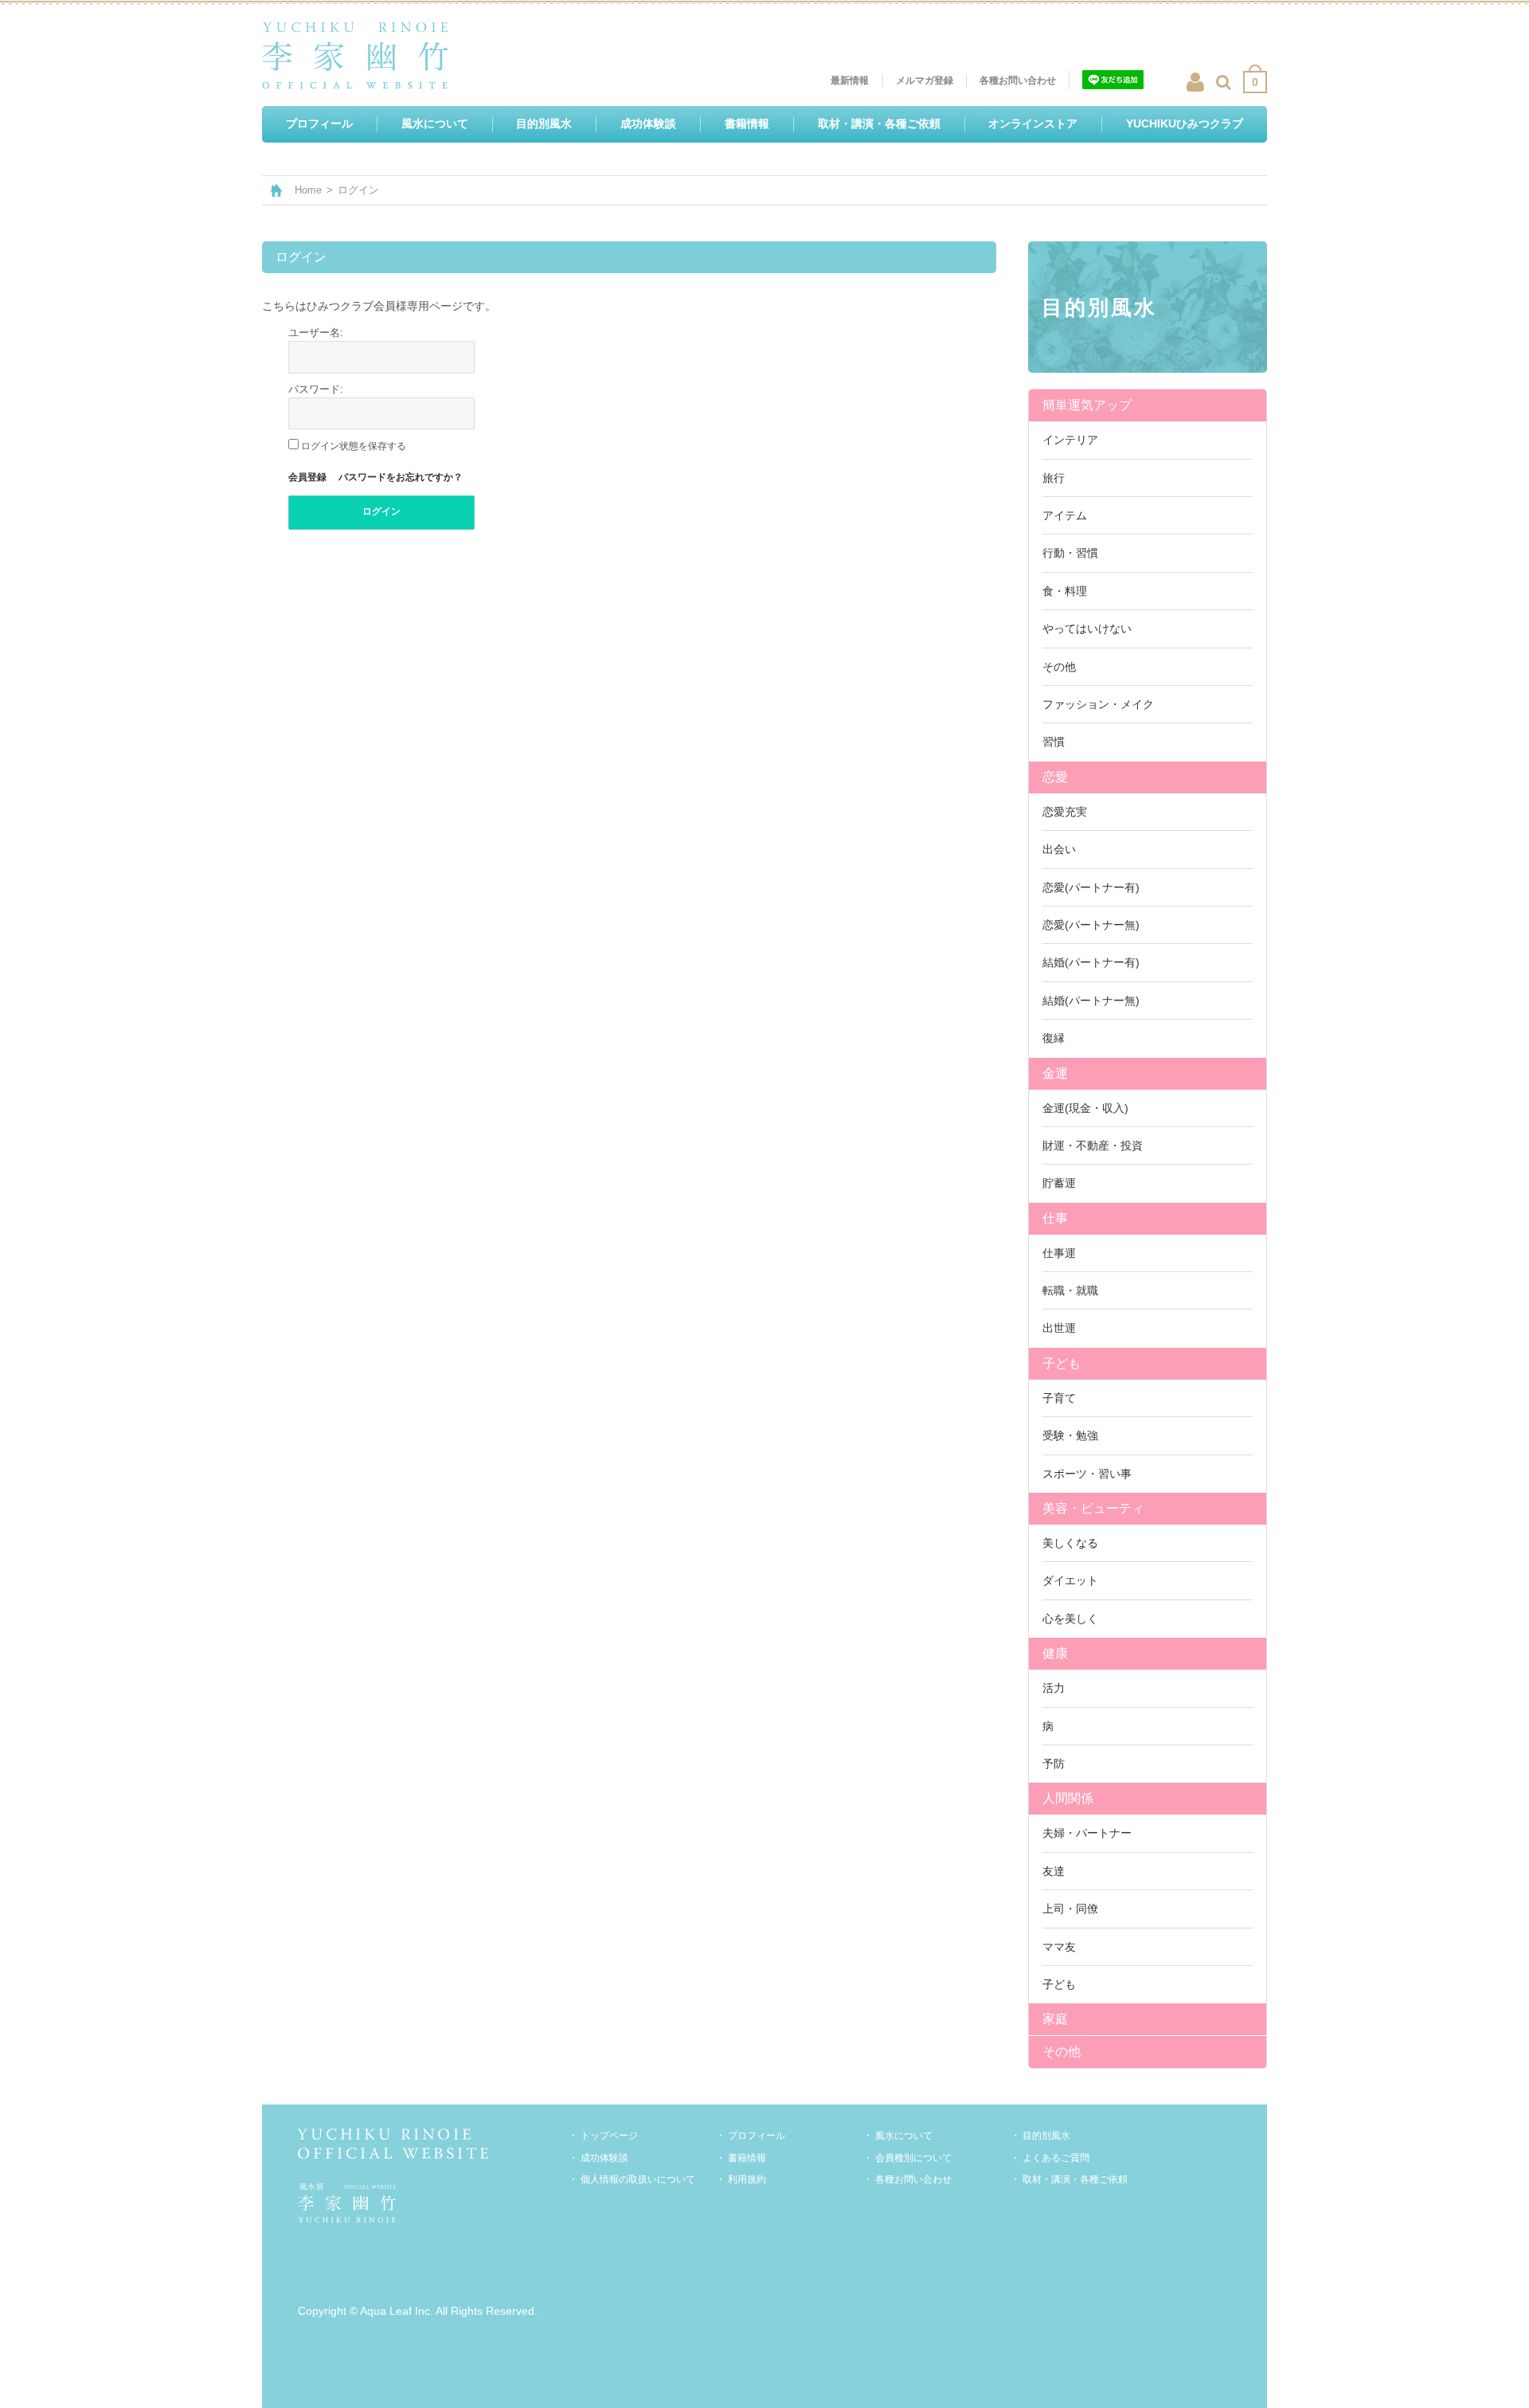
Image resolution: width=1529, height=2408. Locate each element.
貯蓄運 (1059, 1183)
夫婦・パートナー (1087, 1833)
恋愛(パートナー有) (1091, 887)
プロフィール (757, 2136)
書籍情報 (747, 2158)
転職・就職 (1070, 1290)
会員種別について (913, 2158)
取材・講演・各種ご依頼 (1075, 2179)
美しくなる (1070, 1543)
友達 (1054, 1871)
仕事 (1055, 1218)
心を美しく (1070, 1619)
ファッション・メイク (1098, 704)
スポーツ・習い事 (1087, 1474)
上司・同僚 (1070, 1909)
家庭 (1055, 2019)
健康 (1055, 1653)
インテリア (1070, 440)
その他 (1059, 667)
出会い (1059, 849)
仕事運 (1059, 1253)
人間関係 (1068, 1798)
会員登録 (307, 477)
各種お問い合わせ (913, 2179)
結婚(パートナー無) (1091, 1000)
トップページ (609, 2136)
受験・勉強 (1070, 1435)
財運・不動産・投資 (1093, 1145)
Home (308, 190)
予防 (1054, 1764)
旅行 (1054, 478)
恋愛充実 (1065, 812)
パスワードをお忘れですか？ (401, 477)
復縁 (1054, 1038)
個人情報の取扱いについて (638, 2179)
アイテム (1065, 515)
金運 (1055, 1073)
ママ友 (1059, 1947)
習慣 (1054, 742)
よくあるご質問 (1056, 2158)
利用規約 (747, 2179)
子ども (1062, 1363)
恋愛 (1055, 777)
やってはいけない (1087, 628)
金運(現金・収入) (1085, 1108)
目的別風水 (1046, 2136)
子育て (1059, 1398)
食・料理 (1065, 591)
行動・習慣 (1070, 553)
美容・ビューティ (1093, 1508)
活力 (1054, 1688)
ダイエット (1070, 1580)
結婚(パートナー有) (1091, 962)
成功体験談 (604, 2158)
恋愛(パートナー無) (1091, 925)
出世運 (1059, 1328)
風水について (904, 2136)
